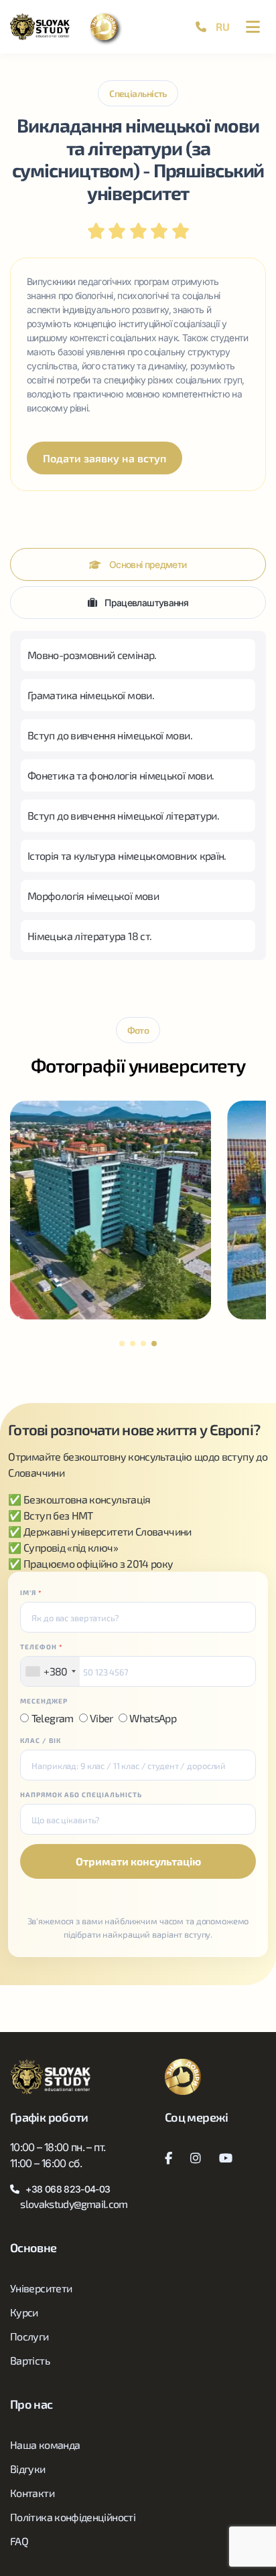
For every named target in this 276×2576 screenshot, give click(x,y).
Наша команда (45, 2445)
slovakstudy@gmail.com (74, 2204)
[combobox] (50, 1671)
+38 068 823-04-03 (68, 2189)
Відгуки (28, 2469)
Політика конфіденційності (73, 2517)
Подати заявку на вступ (105, 458)
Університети (41, 2288)
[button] (122, 1344)
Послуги (29, 2336)
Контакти (32, 2493)
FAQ (19, 2541)
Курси (24, 2312)
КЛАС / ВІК (41, 1740)
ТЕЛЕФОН (42, 1647)
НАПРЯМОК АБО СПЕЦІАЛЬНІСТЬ (81, 1795)
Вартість (30, 2360)
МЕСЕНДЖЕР (44, 1701)
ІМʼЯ (31, 1592)
